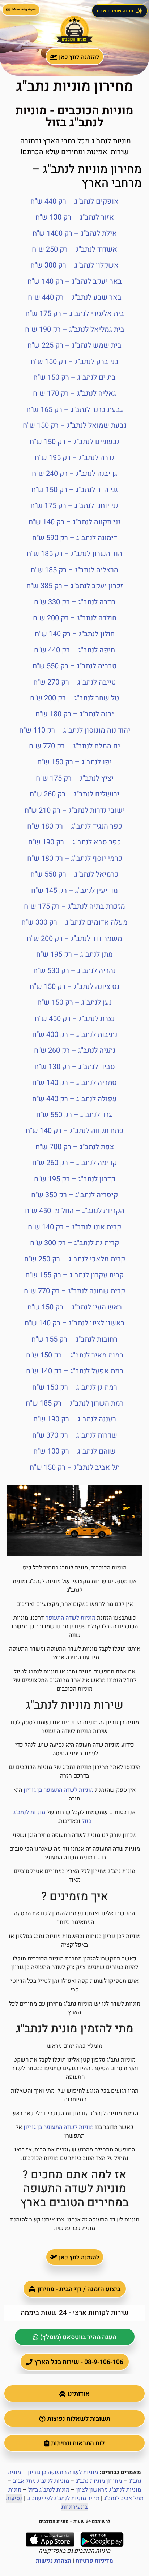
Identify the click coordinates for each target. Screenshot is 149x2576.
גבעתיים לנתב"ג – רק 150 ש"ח (75, 442)
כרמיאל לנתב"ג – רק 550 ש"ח (74, 874)
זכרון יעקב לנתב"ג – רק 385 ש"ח (75, 586)
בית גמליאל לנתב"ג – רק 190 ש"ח (75, 329)
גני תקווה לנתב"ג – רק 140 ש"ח (75, 522)
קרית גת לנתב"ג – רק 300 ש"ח (74, 1243)
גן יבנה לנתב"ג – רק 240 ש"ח (74, 474)
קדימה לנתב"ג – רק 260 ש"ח (74, 1163)
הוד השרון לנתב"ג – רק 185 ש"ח (74, 554)
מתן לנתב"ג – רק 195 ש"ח (74, 954)
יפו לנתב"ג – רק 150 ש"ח (74, 762)
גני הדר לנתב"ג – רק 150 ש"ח (75, 490)
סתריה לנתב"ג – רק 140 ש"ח (74, 1083)
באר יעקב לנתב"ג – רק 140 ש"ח (75, 281)
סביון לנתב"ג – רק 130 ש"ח (75, 1067)
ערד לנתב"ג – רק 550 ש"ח (75, 1115)
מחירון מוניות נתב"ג (99, 2481)
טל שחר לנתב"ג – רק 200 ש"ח (74, 698)
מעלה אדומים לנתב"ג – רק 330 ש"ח (74, 922)
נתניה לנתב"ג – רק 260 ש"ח (75, 1050)
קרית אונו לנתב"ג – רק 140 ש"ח (74, 1227)
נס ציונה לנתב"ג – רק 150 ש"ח (74, 987)
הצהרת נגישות (54, 2561)
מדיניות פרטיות (94, 2561)
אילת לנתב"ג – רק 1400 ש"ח (75, 233)
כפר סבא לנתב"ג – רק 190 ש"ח (75, 842)
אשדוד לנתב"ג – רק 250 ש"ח (74, 249)
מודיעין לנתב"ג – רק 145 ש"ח (74, 890)
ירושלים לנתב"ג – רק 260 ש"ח (74, 794)
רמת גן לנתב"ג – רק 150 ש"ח (75, 1387)
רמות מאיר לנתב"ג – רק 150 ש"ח (75, 1355)
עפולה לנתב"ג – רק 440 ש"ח (74, 1099)
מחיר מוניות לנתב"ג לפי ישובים (63, 2498)
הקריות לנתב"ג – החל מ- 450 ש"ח (75, 1211)
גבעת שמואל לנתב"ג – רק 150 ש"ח (75, 425)
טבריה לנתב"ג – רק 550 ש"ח (74, 666)
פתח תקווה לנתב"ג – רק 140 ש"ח (75, 1131)
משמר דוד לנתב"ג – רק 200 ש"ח (74, 939)
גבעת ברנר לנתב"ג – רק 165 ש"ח (75, 410)
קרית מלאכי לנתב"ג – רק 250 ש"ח (75, 1259)
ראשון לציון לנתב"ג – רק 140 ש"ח (74, 1323)
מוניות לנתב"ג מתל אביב (41, 2481)
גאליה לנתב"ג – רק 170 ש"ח (74, 393)
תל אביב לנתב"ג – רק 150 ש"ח (75, 1467)
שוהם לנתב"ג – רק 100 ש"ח (74, 1451)
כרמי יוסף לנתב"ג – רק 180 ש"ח (75, 858)
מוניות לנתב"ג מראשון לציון (109, 2490)
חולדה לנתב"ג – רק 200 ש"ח (75, 618)
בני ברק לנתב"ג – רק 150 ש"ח (75, 362)
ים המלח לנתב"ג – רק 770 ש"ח (74, 746)
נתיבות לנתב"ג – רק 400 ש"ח (75, 1035)
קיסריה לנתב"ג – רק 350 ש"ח (74, 1195)
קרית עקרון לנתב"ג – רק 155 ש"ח (74, 1275)
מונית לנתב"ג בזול (49, 2490)
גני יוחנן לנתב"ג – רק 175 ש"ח (74, 506)
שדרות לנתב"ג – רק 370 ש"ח (75, 1435)
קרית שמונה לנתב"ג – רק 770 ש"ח (74, 1291)
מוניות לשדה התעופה (70, 1618)
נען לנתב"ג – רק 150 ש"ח (74, 1002)
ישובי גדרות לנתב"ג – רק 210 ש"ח (75, 810)
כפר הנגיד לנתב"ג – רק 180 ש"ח (75, 826)
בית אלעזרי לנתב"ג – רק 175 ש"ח (75, 314)
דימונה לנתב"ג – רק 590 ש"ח (75, 538)
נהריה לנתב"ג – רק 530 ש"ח (74, 971)
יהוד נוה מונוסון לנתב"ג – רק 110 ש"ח (75, 730)
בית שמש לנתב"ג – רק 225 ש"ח (74, 345)
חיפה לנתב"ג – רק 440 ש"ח (74, 650)
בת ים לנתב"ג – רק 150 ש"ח (74, 377)
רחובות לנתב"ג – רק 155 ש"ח (74, 1339)
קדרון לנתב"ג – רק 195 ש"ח (75, 1179)
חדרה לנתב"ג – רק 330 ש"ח (75, 602)
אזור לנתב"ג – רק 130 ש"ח (75, 217)
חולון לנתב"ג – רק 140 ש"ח (75, 634)
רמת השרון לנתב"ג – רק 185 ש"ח (75, 1403)
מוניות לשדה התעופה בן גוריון (59, 1790)
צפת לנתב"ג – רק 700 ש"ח (75, 1147)
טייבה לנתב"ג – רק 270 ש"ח (74, 682)
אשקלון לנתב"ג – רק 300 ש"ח (74, 265)
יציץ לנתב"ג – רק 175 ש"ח (75, 778)
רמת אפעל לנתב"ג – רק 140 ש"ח (75, 1371)
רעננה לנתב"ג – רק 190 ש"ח (75, 1419)
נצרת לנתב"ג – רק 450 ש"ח (75, 1019)
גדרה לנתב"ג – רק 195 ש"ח (75, 458)
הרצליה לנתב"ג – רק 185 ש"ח (74, 570)
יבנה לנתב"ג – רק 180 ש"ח (75, 714)
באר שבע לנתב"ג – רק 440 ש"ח (75, 297)
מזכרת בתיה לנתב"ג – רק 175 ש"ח (74, 906)
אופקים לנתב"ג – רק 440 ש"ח (74, 201)
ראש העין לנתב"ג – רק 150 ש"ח (75, 1307)
